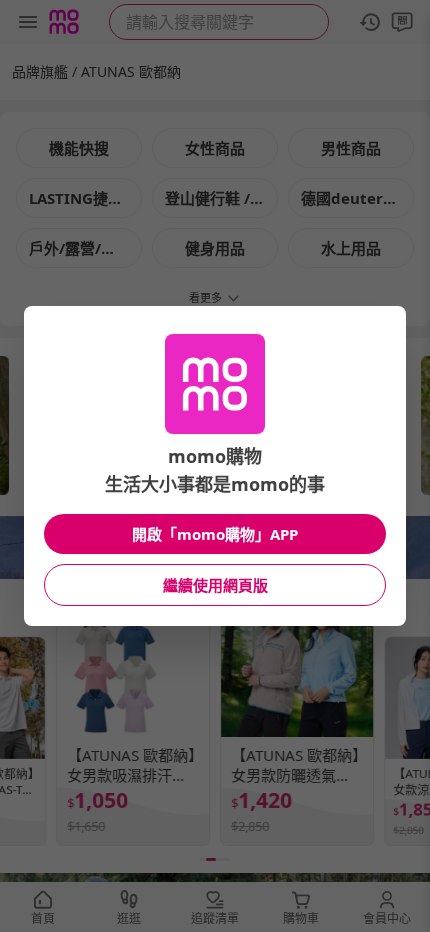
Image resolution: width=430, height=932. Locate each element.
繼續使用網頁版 (215, 585)
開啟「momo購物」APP (215, 534)
